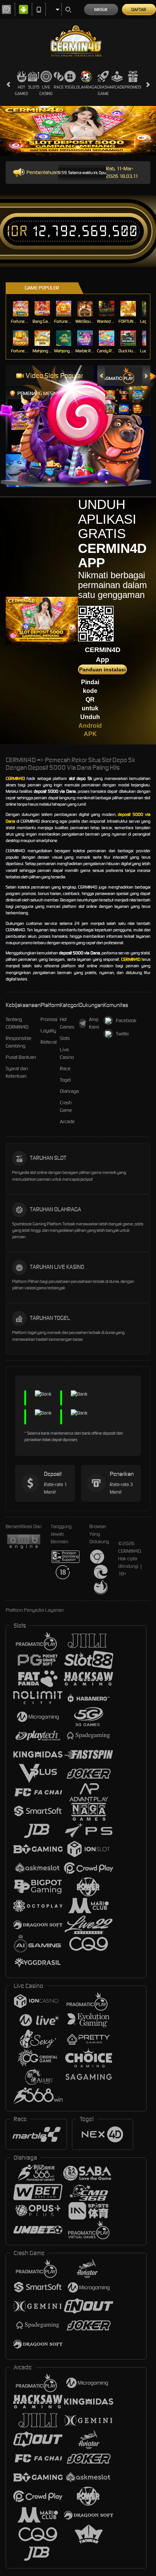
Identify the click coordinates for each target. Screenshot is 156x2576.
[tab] (117, 376)
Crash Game (103, 90)
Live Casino (46, 90)
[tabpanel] (78, 131)
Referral (49, 1042)
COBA (110, 387)
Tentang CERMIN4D (17, 1023)
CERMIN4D (15, 778)
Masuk (101, 9)
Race (59, 87)
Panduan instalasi (102, 669)
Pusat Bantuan (21, 1057)
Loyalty (48, 1031)
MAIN (21, 309)
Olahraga (87, 87)
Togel (70, 87)
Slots (34, 87)
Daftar (139, 9)
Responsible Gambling (19, 1042)
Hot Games (21, 90)
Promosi (133, 87)
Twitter (122, 1034)
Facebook (126, 1020)
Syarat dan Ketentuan (17, 1072)
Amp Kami (94, 1023)
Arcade (117, 87)
